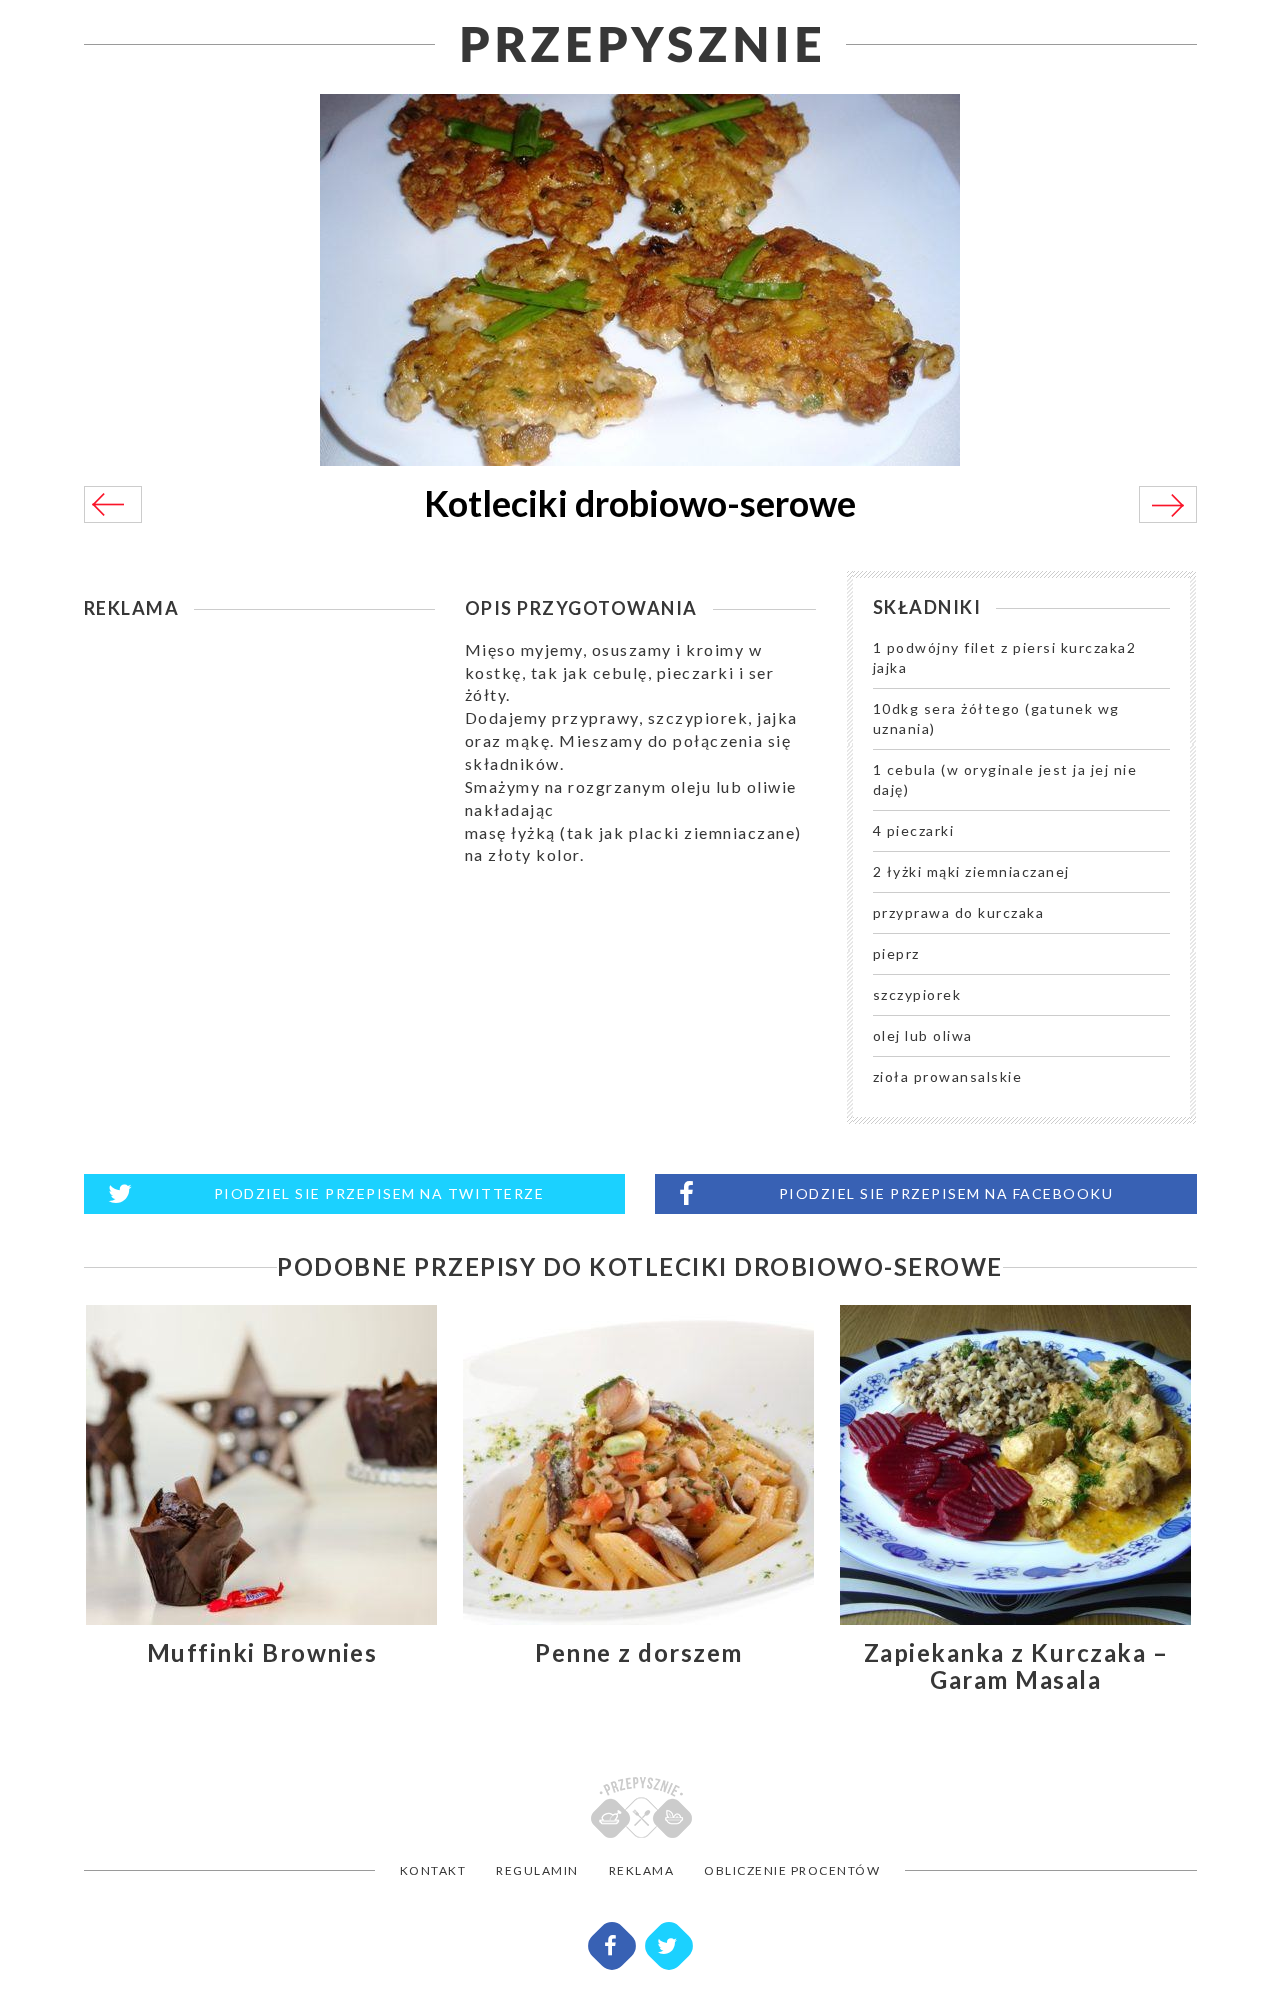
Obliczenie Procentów (792, 1870)
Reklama (642, 1870)
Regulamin (537, 1870)
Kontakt (433, 1870)
